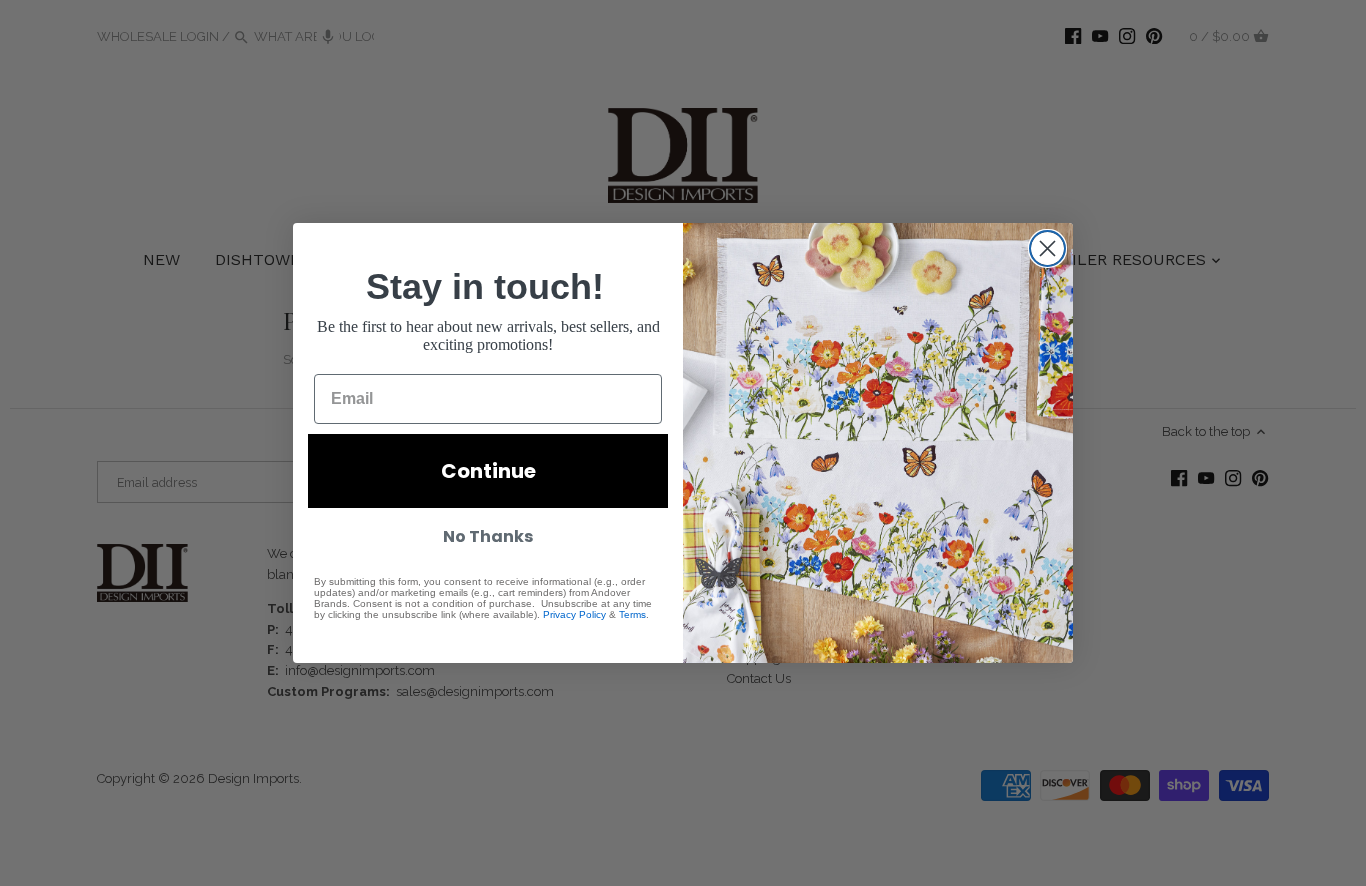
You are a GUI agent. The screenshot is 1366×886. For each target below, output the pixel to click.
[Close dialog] (1047, 248)
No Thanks (488, 536)
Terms (632, 614)
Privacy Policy (574, 614)
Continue (488, 471)
